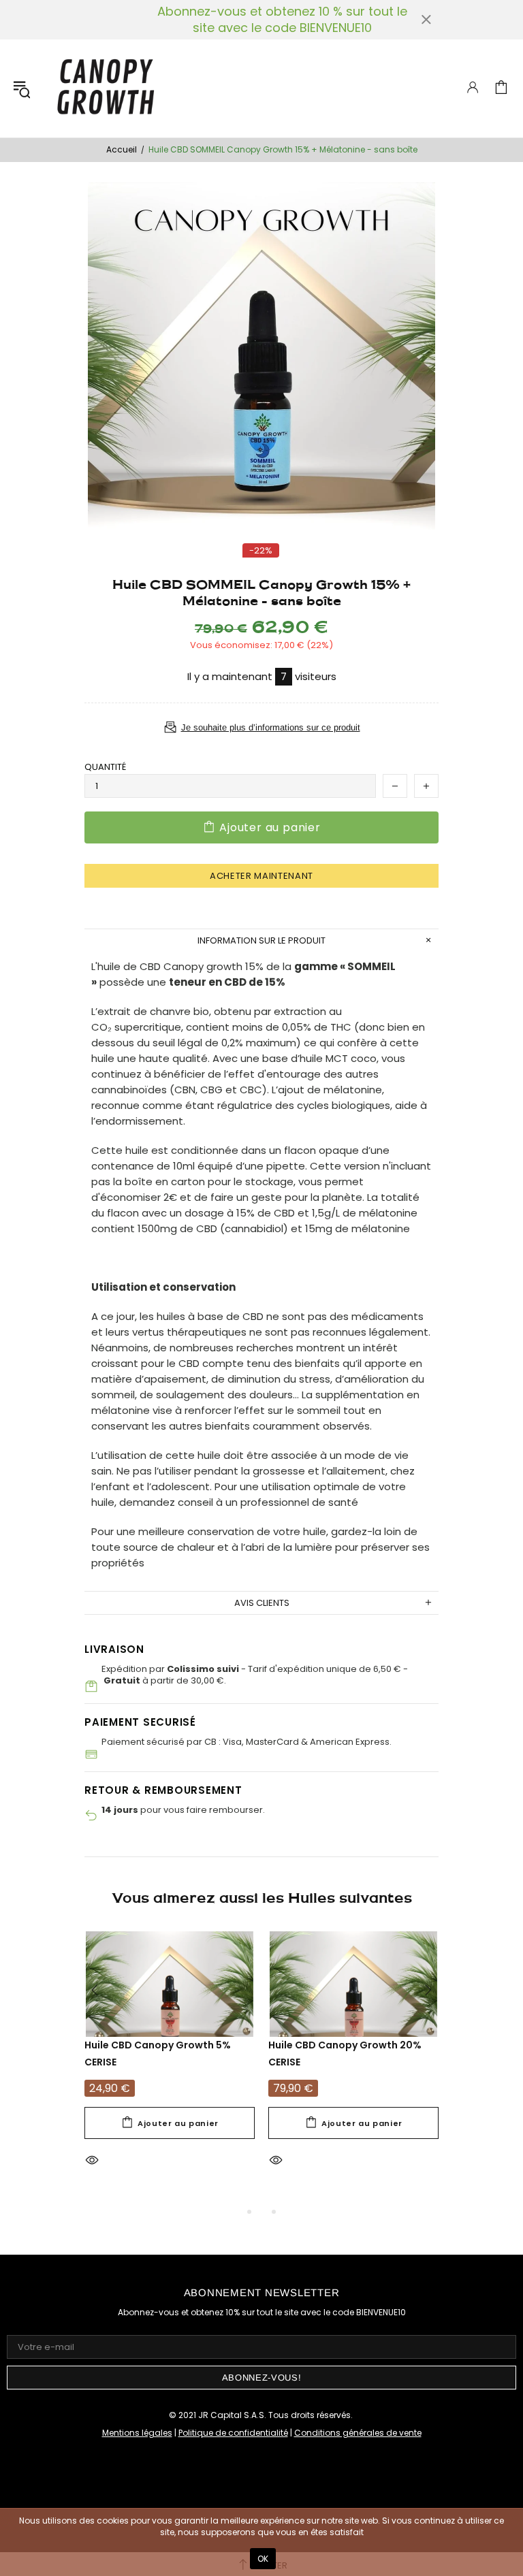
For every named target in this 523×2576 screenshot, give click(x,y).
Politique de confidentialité (233, 2433)
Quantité (105, 767)
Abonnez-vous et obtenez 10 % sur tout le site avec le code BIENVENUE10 (282, 20)
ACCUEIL (122, 150)
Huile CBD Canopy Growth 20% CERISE (345, 2054)
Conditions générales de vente (358, 2433)
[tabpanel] (170, 2068)
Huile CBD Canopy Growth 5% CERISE (158, 2054)
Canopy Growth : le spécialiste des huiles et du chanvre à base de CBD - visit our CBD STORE (105, 88)
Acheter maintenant (261, 876)
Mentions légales (137, 2433)
